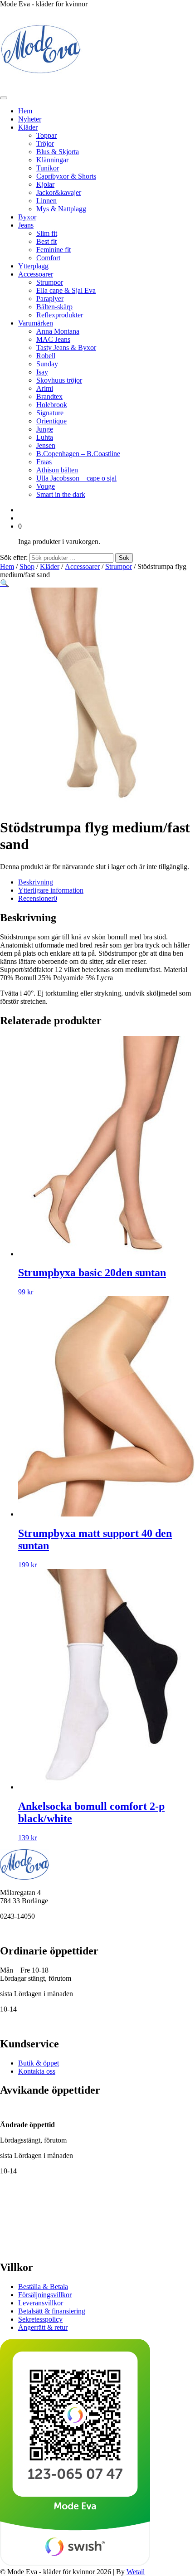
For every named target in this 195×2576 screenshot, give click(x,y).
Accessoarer (36, 274)
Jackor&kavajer (59, 192)
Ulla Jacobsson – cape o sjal (76, 478)
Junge (45, 429)
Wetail (136, 2572)
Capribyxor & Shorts (66, 176)
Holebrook (52, 405)
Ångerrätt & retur (43, 2327)
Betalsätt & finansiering (52, 2311)
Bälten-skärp (54, 307)
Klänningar (52, 160)
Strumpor (50, 282)
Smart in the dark (61, 494)
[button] (5, 583)
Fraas (44, 462)
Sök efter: (14, 557)
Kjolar (45, 184)
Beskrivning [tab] (36, 882)
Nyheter (30, 119)
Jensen (46, 445)
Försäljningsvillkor (45, 2295)
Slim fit (47, 233)
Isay (42, 372)
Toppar (46, 135)
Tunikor (48, 168)
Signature (50, 413)
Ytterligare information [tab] (51, 890)
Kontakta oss (37, 2071)
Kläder (28, 127)
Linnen (46, 201)
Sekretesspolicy (40, 2319)
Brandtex (49, 396)
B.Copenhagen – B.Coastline (78, 454)
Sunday (47, 364)
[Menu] (4, 98)
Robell (46, 356)
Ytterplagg (33, 266)
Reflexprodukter (60, 315)
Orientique (51, 421)
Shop (27, 566)
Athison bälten (57, 470)
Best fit (46, 241)
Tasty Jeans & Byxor (66, 348)
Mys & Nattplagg (61, 209)
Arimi (45, 388)
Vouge (46, 486)
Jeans (26, 225)
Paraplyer (50, 299)
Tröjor (45, 143)
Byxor (27, 217)
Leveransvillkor (41, 2303)
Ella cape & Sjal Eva (66, 290)
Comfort (48, 258)
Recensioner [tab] (38, 898)
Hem (25, 111)
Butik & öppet (39, 2063)
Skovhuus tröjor (59, 380)
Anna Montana (58, 331)
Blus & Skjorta (58, 152)
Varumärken (36, 323)
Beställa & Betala (43, 2287)
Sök (124, 558)
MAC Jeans (53, 339)
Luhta (45, 437)
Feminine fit (54, 250)
